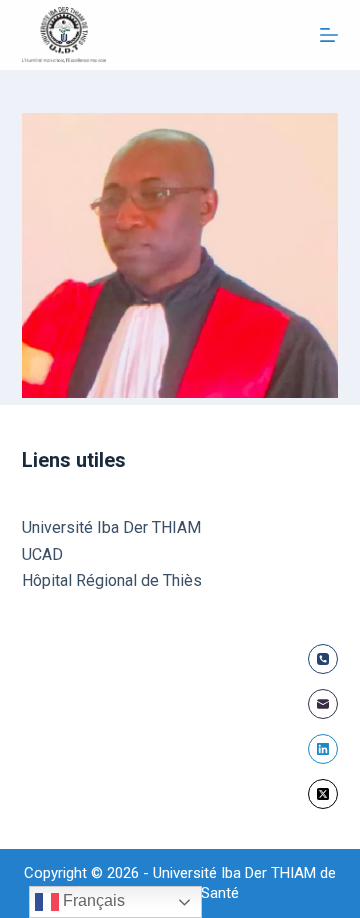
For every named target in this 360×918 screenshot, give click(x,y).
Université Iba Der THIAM (111, 527)
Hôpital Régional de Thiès (112, 580)
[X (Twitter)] (323, 794)
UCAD (42, 554)
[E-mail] (323, 704)
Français (92, 900)
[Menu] (329, 35)
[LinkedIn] (323, 749)
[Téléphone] (323, 659)
